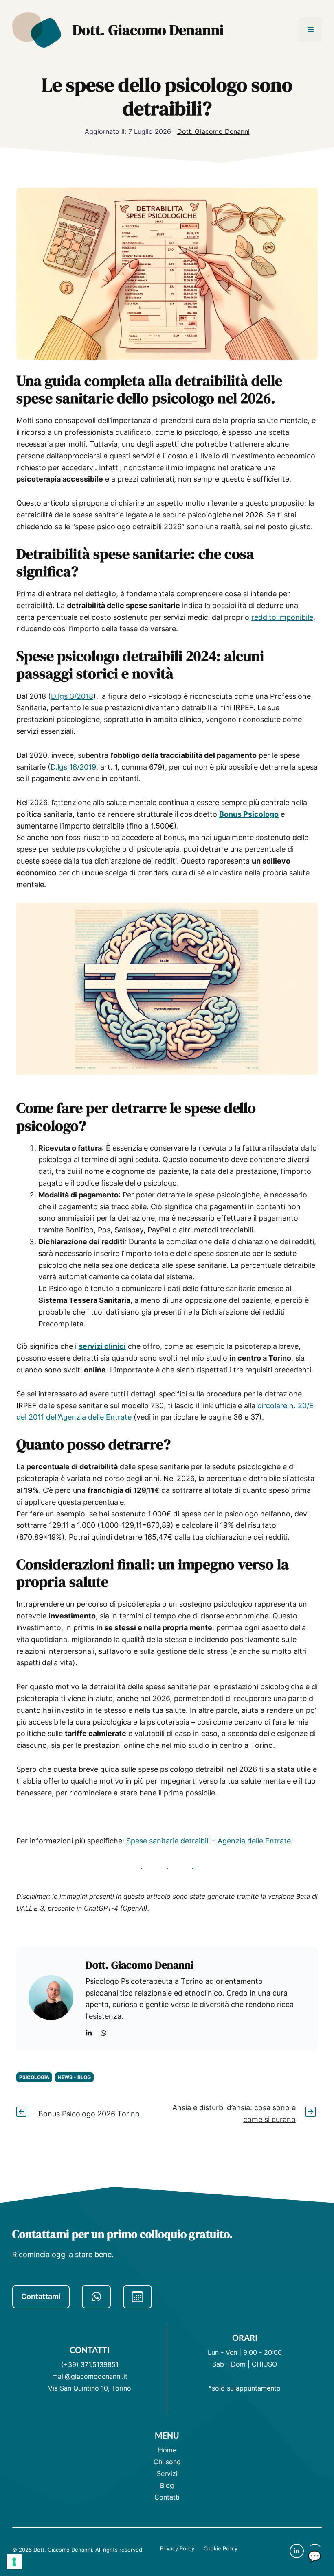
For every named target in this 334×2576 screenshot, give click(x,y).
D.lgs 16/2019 (73, 767)
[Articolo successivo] (311, 2114)
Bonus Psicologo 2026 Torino (89, 2114)
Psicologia (34, 2077)
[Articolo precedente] (23, 2114)
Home (167, 2450)
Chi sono (167, 2462)
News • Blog (74, 2077)
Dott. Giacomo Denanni (148, 30)
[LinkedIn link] (89, 2033)
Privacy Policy (177, 2548)
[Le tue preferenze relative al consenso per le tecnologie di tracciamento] (14, 2562)
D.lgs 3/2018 (72, 696)
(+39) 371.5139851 (90, 2364)
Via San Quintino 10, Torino (90, 2388)
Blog (167, 2485)
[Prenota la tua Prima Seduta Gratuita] (137, 2297)
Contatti (167, 2497)
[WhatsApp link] (103, 2033)
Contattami (41, 2296)
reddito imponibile (282, 617)
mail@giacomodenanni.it (90, 2376)
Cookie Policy (221, 2548)
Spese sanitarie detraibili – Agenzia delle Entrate (209, 1841)
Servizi (167, 2473)
